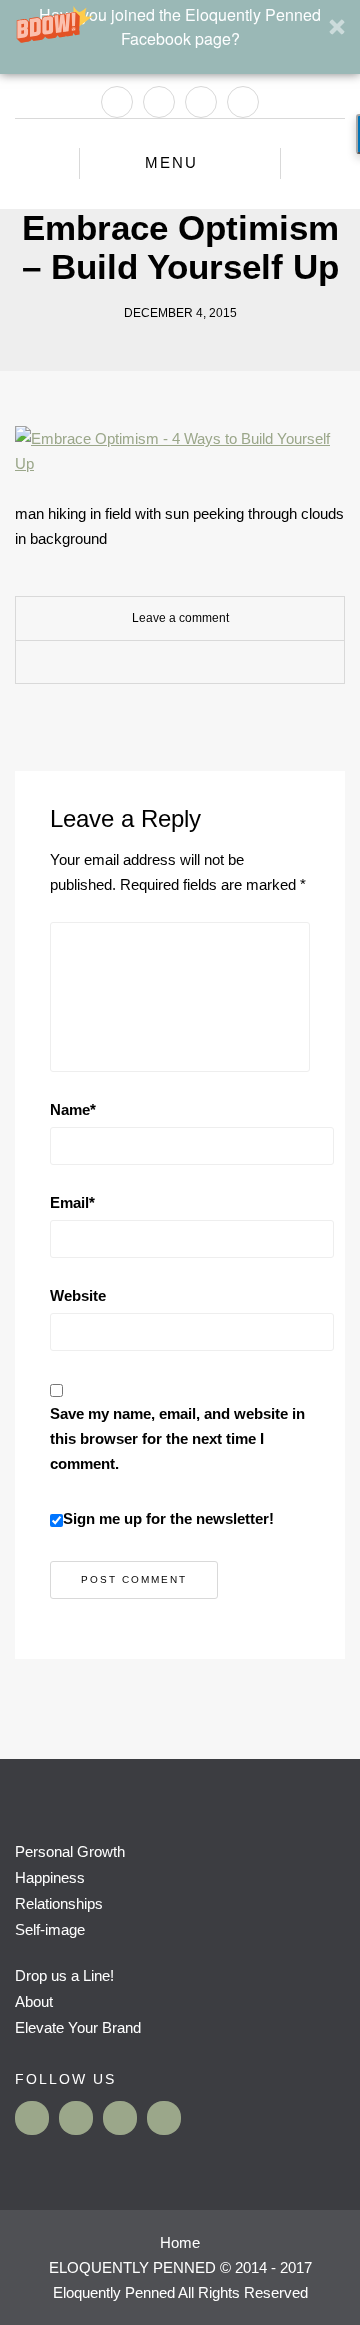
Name (73, 1109)
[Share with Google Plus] (195, 663)
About (34, 2001)
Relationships (59, 1903)
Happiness (50, 1877)
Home (180, 2242)
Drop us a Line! (64, 1975)
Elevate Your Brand (78, 2027)
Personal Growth (70, 1851)
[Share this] (135, 663)
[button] (180, 37)
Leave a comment (180, 618)
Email (72, 1202)
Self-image (50, 1929)
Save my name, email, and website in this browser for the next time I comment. (177, 1438)
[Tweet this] (165, 663)
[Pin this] (225, 663)
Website (78, 1295)
